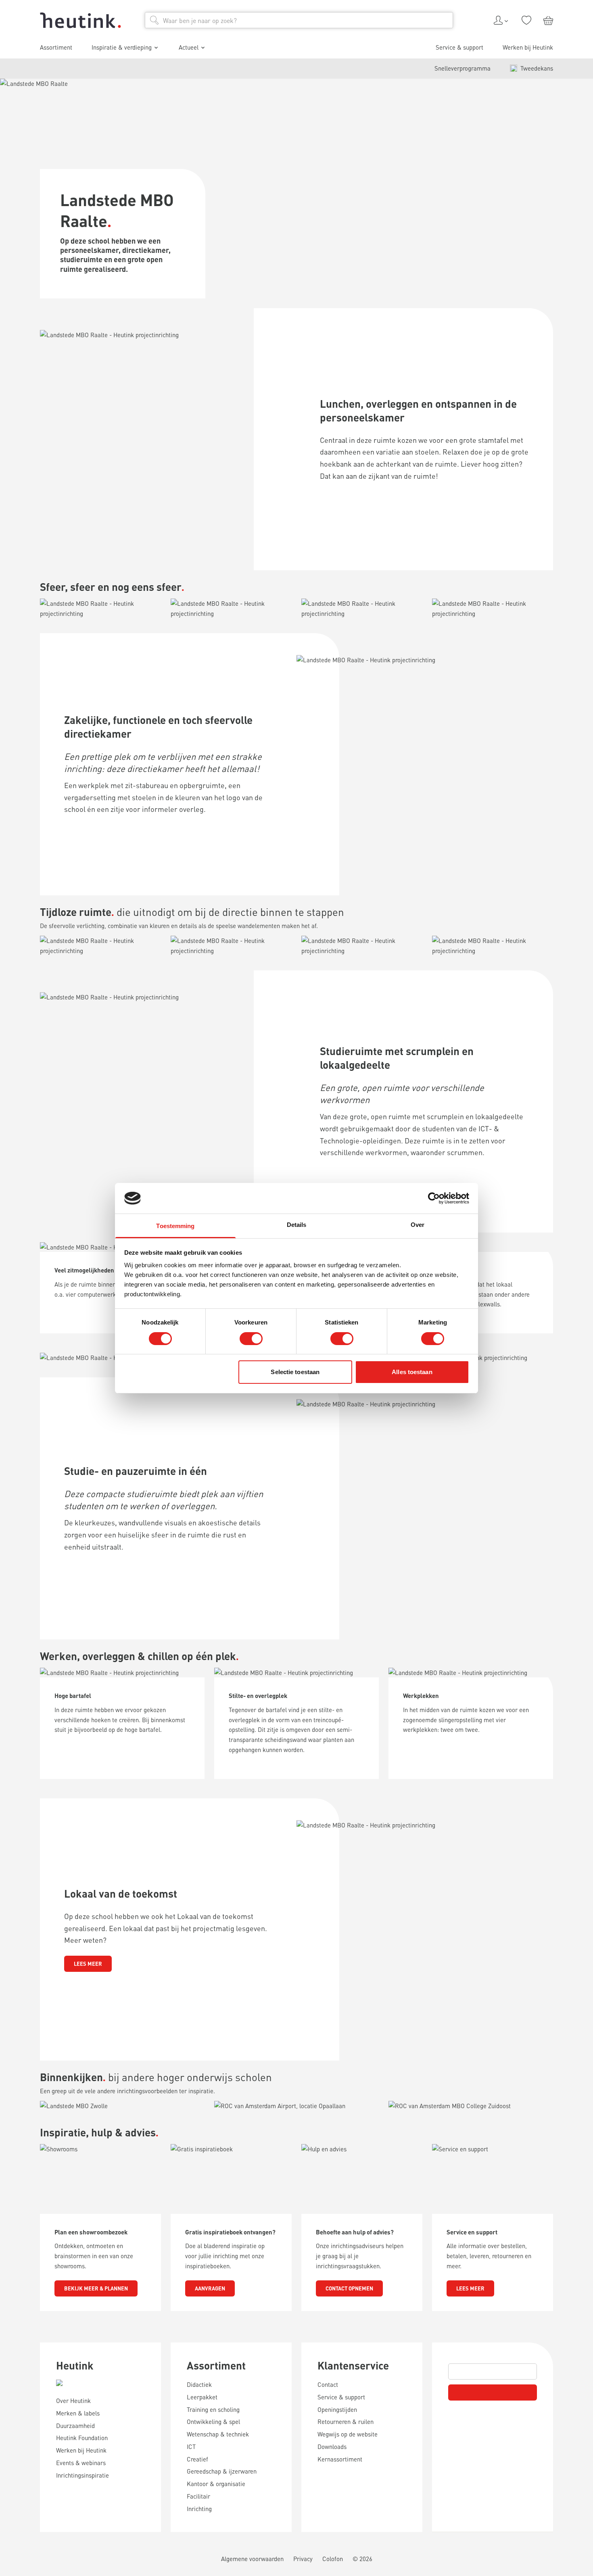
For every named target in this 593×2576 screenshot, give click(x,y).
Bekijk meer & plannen (96, 2288)
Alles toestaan (412, 1372)
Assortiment (216, 2365)
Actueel (189, 47)
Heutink (75, 2365)
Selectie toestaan (295, 1372)
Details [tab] (297, 1225)
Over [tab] (418, 1225)
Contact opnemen (349, 2288)
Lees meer (88, 1964)
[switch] (251, 1339)
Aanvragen (210, 2288)
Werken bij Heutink (528, 47)
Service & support (459, 47)
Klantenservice (353, 2365)
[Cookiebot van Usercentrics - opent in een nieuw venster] (434, 1198)
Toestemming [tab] (175, 1226)
